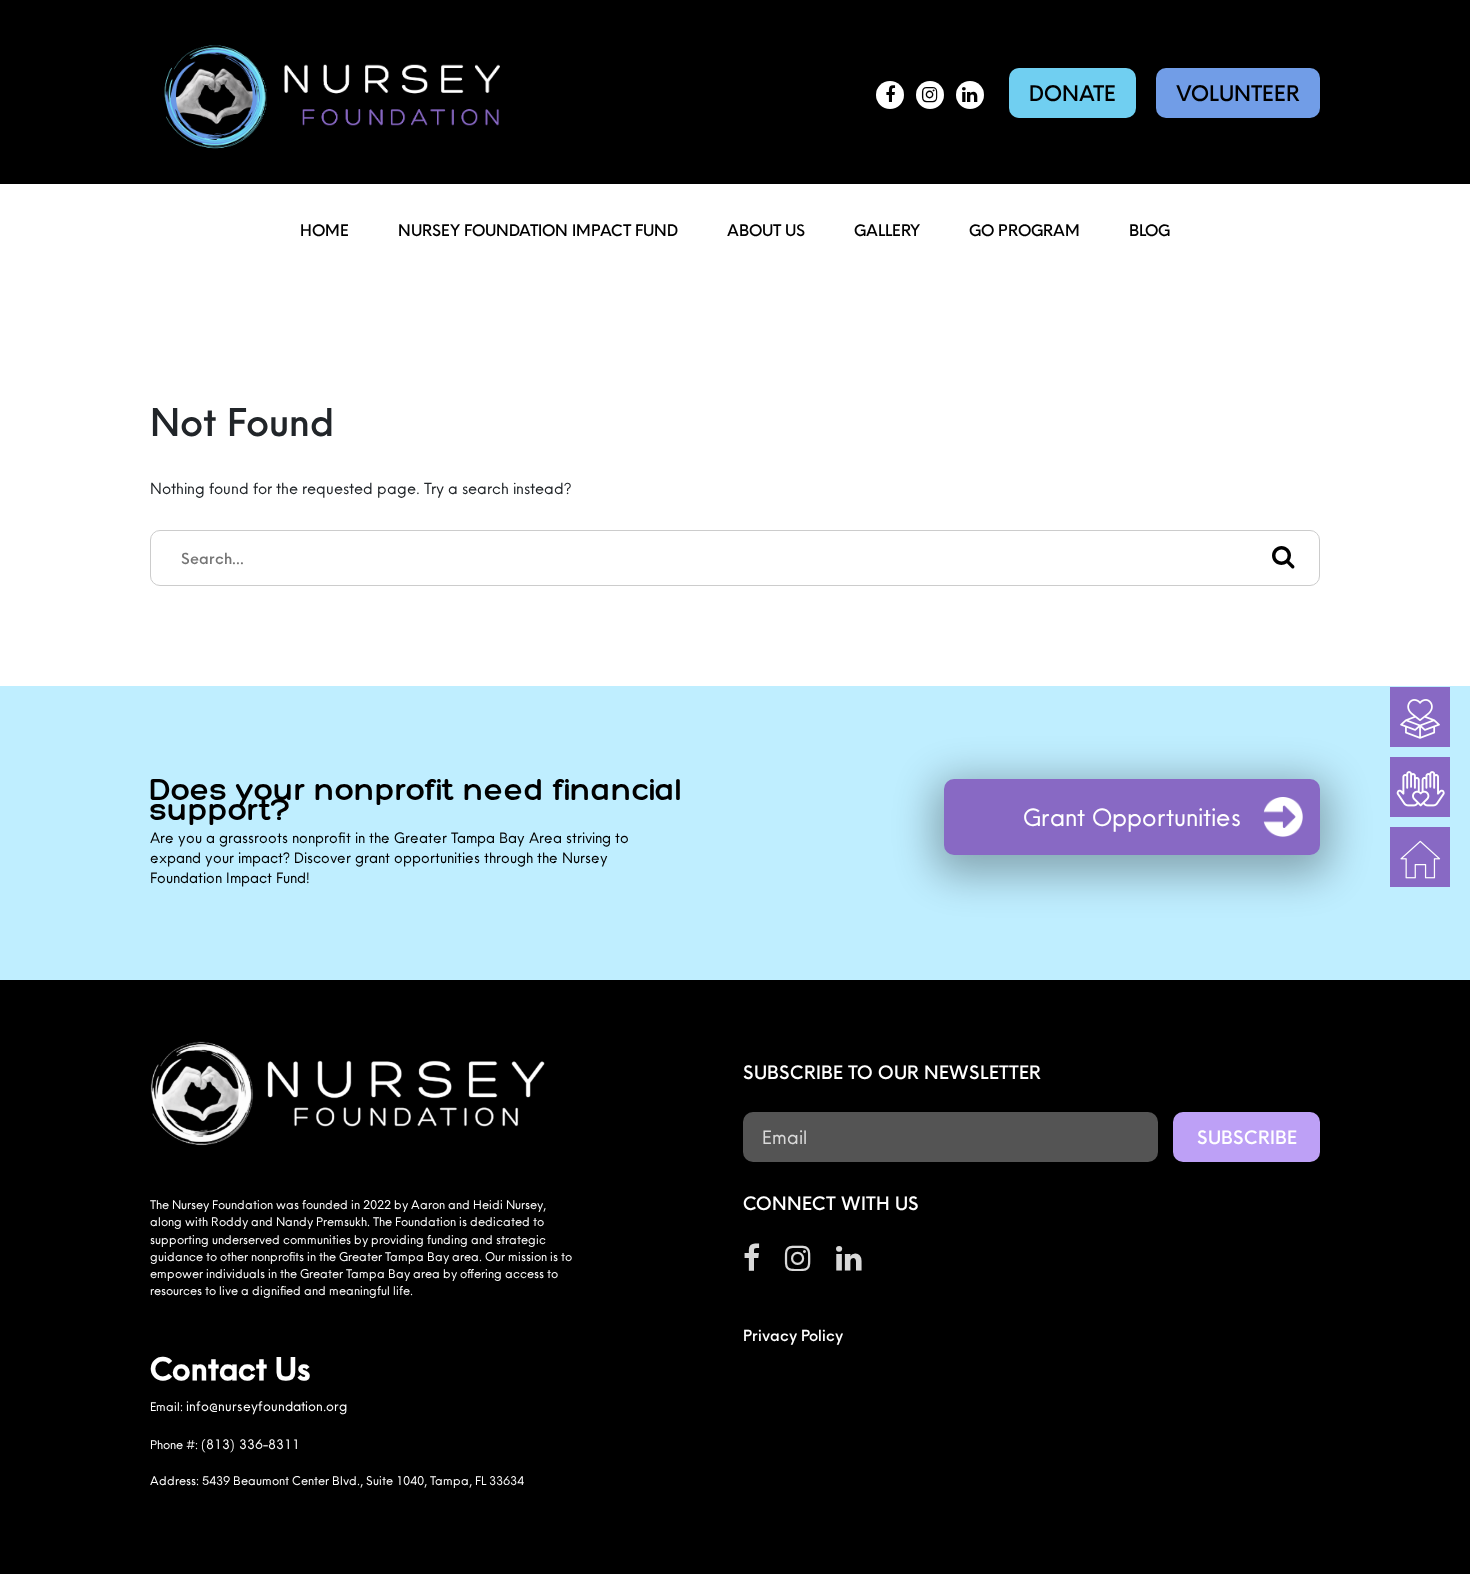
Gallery (887, 229)
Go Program (1024, 229)
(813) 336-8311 (250, 1444)
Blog (1149, 229)
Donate (1072, 93)
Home (324, 229)
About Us (766, 229)
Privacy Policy (793, 1335)
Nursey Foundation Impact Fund (538, 229)
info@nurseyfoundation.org (266, 1406)
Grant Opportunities (1132, 817)
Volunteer (1238, 93)
